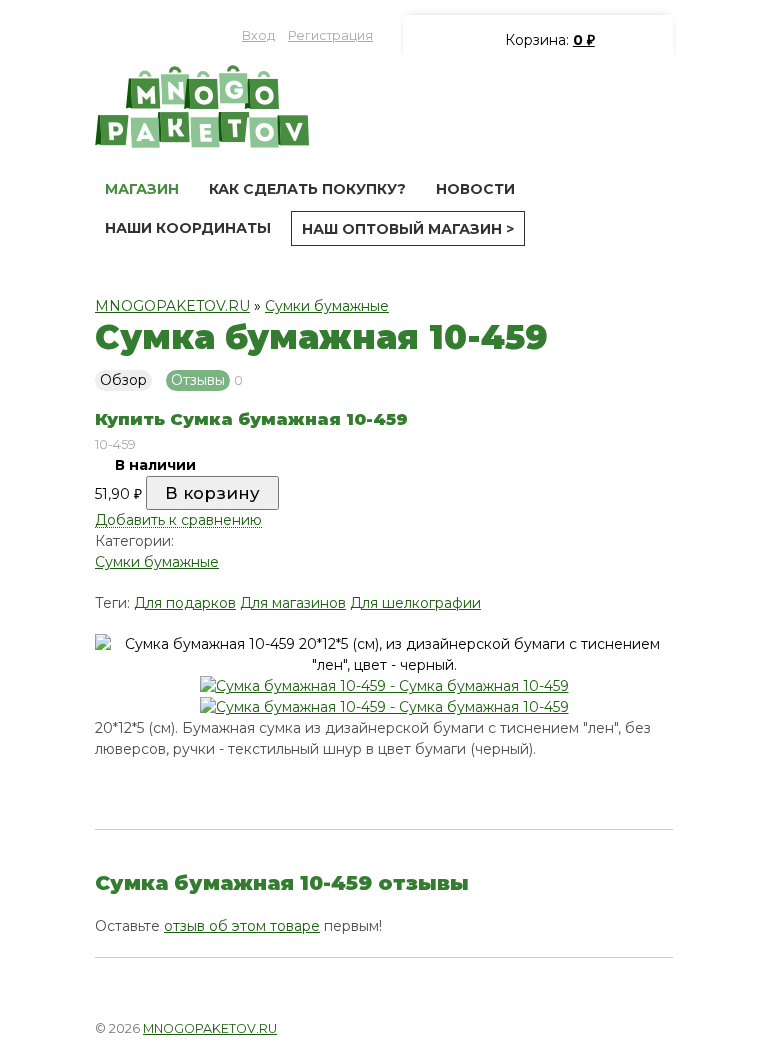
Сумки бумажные (327, 306)
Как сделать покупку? (307, 189)
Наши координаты (188, 228)
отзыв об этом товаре (242, 926)
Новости (475, 189)
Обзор (123, 380)
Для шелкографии (415, 603)
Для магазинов (293, 603)
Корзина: (548, 40)
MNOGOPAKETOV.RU (172, 306)
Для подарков (185, 603)
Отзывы (198, 380)
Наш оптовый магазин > (408, 229)
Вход (258, 35)
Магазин (142, 189)
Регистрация (330, 35)
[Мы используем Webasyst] (646, 1026)
